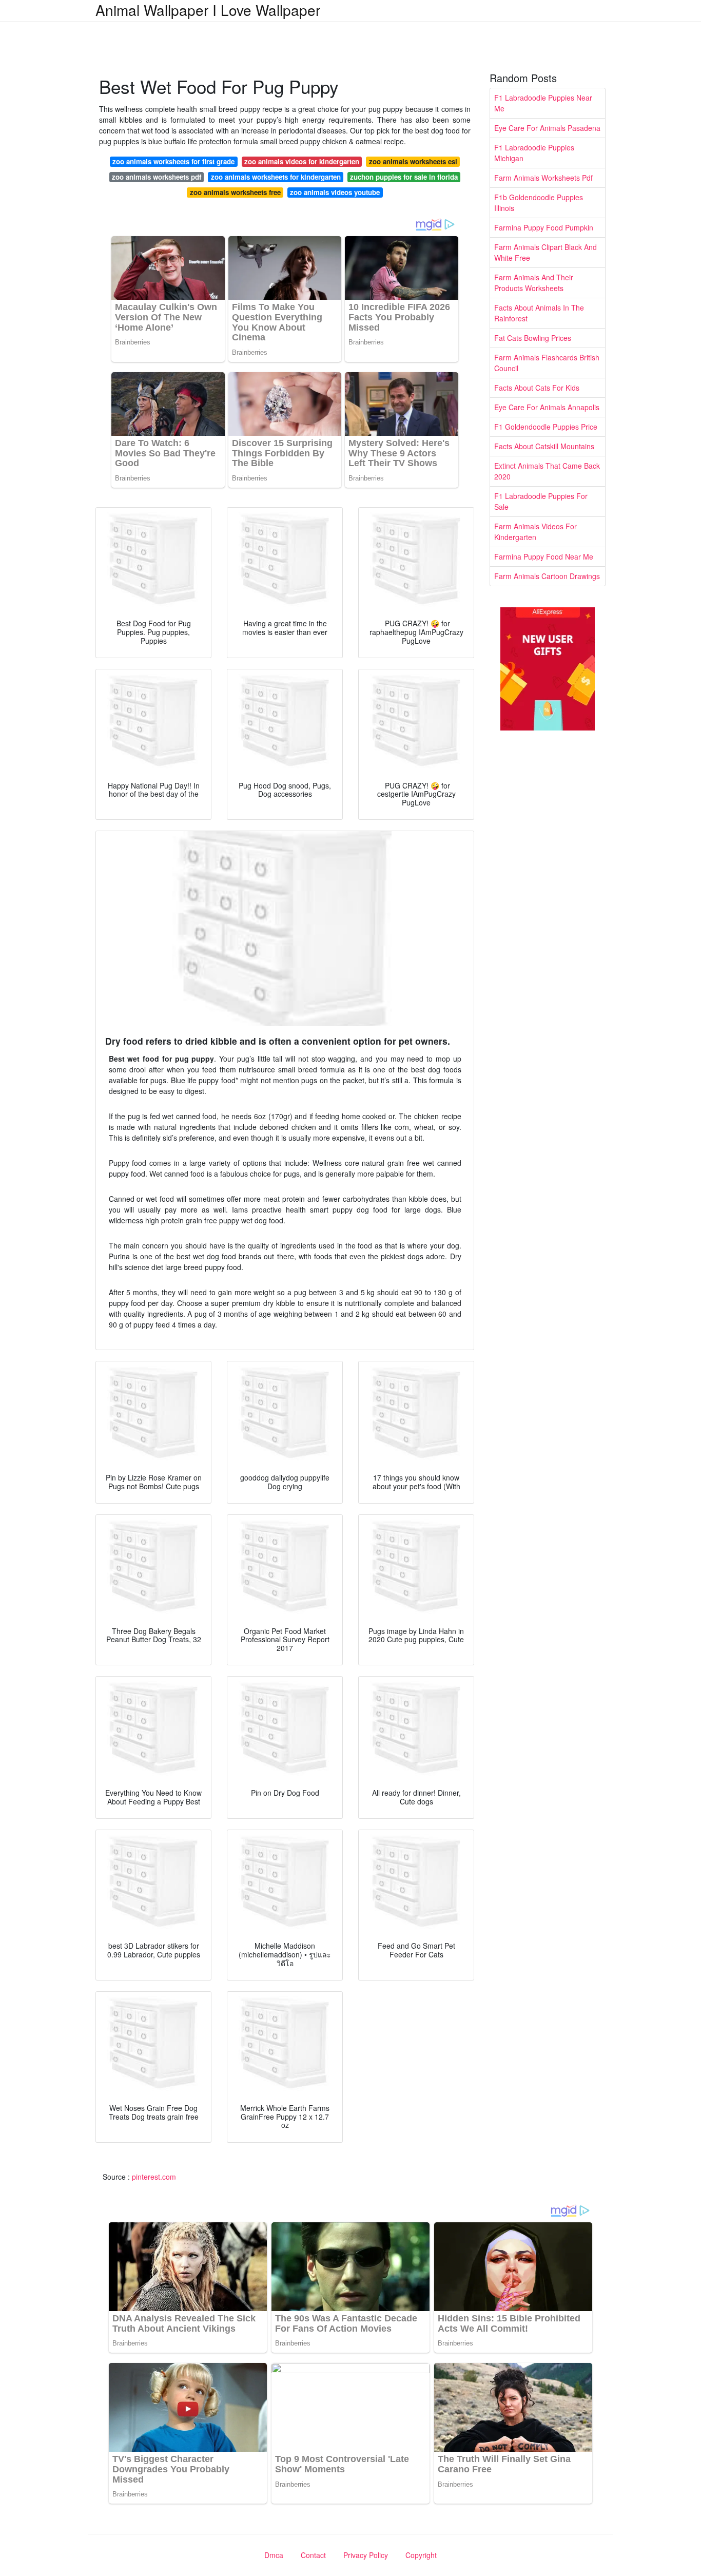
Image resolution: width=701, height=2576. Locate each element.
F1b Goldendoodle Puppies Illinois (539, 203)
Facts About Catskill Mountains (544, 446)
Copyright (421, 2555)
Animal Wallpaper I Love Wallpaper (208, 10)
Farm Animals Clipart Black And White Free (546, 252)
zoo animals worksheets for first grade (173, 161)
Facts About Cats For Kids (537, 388)
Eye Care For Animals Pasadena (547, 128)
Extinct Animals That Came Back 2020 (547, 471)
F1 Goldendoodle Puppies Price (546, 427)
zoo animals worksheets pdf (157, 177)
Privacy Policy (366, 2555)
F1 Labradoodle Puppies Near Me (543, 103)
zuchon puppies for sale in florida (404, 177)
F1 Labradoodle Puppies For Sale (541, 501)
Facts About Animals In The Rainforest (539, 313)
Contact (313, 2555)
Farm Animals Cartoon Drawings (547, 576)
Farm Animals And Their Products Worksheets (534, 283)
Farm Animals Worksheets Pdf (543, 178)
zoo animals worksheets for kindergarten (276, 177)
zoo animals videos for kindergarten (302, 161)
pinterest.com (154, 2177)
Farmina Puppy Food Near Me (544, 556)
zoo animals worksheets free (235, 192)
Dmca (274, 2555)
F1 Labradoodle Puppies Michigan (534, 153)
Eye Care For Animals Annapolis (547, 407)
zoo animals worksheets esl (413, 161)
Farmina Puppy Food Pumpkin (544, 227)
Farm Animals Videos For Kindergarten (536, 532)
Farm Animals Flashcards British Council (547, 363)
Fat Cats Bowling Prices (533, 338)
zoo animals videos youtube (335, 192)
